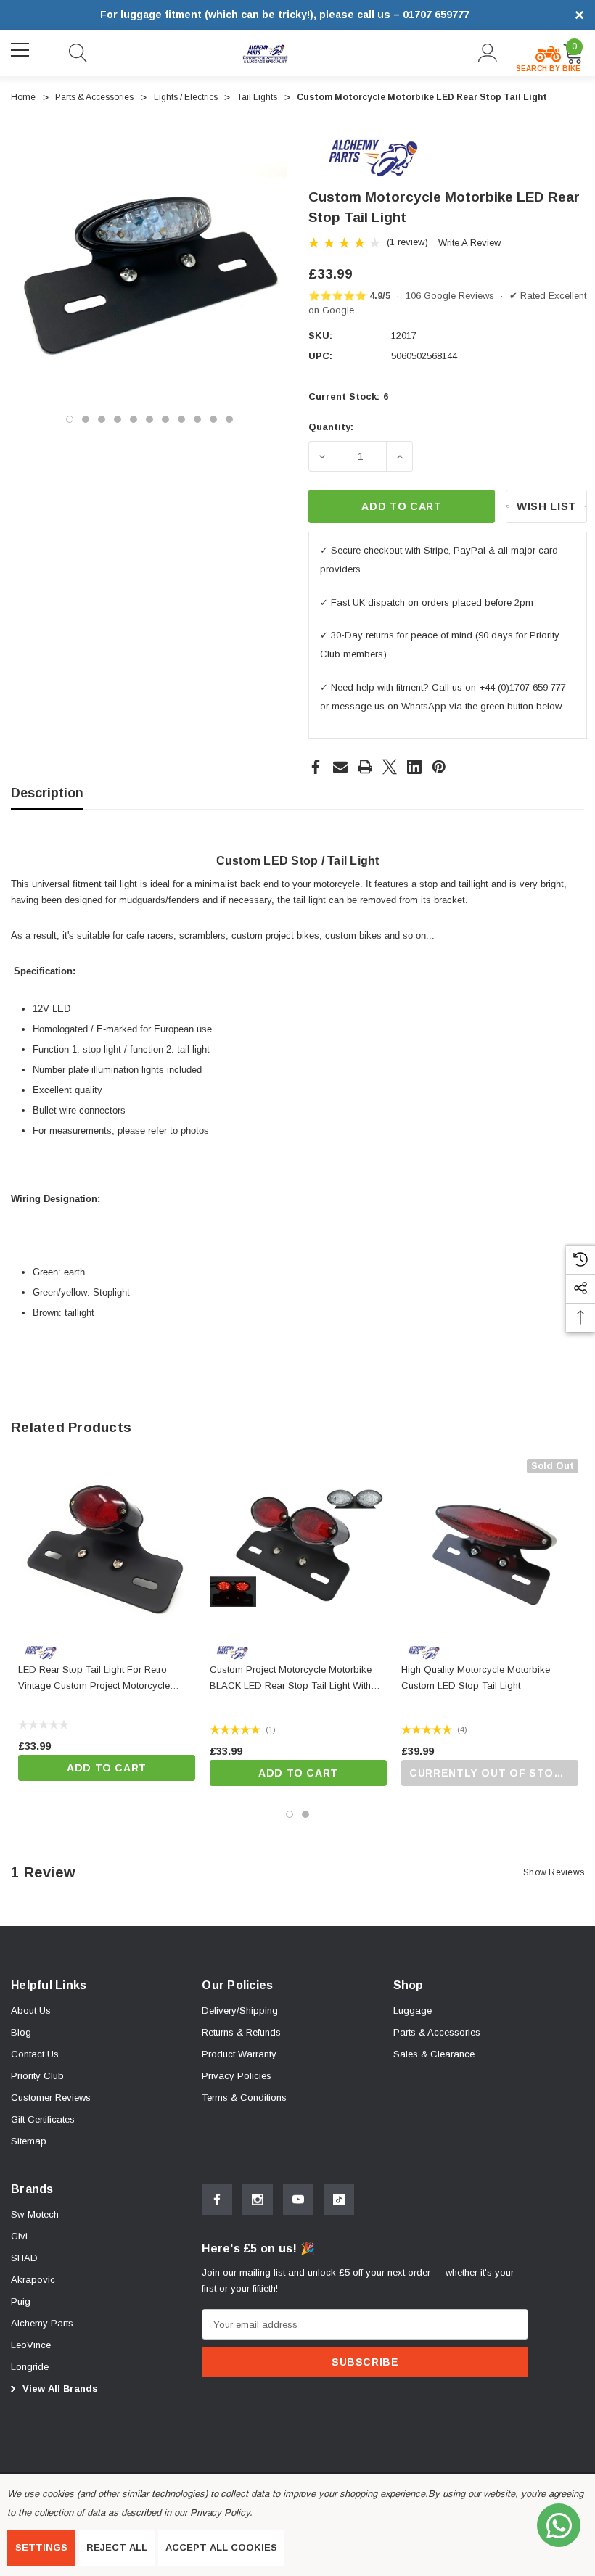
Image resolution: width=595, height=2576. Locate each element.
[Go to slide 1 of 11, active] (70, 419)
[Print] (365, 767)
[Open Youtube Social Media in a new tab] (298, 2200)
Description (47, 793)
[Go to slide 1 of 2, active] (290, 1814)
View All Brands (59, 2388)
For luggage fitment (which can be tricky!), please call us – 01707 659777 (285, 15)
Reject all (117, 2547)
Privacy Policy (220, 2513)
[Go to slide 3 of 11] (102, 419)
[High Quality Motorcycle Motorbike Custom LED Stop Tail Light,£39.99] (490, 1547)
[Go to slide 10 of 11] (213, 419)
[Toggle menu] (22, 51)
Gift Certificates (43, 2119)
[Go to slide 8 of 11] (181, 419)
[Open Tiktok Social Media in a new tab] (339, 2200)
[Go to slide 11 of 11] (229, 419)
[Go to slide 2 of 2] (305, 1814)
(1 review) (407, 242)
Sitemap (29, 2141)
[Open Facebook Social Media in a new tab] (217, 2200)
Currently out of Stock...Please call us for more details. (494, 1773)
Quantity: (331, 427)
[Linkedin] (414, 767)
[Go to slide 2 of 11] (86, 419)
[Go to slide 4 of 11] (118, 419)
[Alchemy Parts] (372, 157)
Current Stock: (348, 396)
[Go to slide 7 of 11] (165, 419)
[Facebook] (316, 767)
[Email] (340, 767)
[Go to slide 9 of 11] (197, 419)
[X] (390, 767)
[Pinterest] (439, 767)
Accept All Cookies (221, 2547)
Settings (41, 2547)
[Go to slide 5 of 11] (134, 419)
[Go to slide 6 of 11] (149, 419)
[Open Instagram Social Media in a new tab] (258, 2200)
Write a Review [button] (469, 243)
